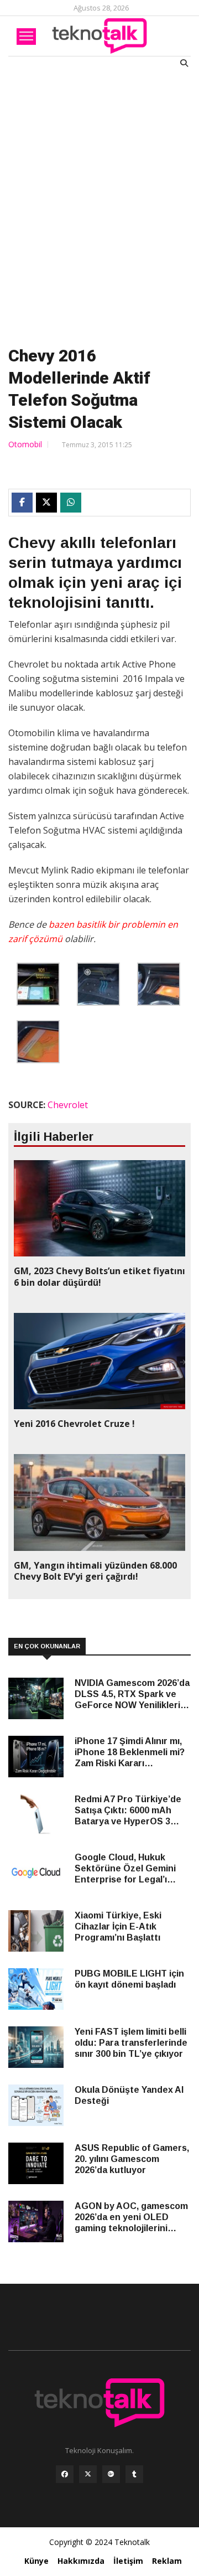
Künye (36, 2561)
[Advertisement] (99, 205)
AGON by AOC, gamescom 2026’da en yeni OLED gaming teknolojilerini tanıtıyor (131, 2218)
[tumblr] (134, 2477)
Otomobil (25, 444)
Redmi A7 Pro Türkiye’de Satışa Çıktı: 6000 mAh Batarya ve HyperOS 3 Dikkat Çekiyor (128, 1811)
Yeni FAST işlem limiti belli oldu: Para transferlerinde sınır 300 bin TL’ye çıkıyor (131, 2043)
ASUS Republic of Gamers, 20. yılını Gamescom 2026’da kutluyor (132, 2159)
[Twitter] (88, 2477)
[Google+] (111, 2477)
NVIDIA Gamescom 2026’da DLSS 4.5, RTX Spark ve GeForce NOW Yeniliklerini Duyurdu (132, 1695)
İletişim (128, 2561)
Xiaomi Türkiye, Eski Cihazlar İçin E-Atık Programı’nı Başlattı (118, 1926)
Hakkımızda (81, 2561)
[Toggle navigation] (26, 37)
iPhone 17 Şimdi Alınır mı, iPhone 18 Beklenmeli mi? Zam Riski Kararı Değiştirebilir (130, 1753)
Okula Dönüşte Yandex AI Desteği (129, 2095)
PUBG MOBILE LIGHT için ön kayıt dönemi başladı (129, 1979)
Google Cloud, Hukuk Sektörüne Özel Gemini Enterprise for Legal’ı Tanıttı (125, 1869)
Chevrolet (68, 1105)
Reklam (167, 2561)
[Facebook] (65, 2477)
